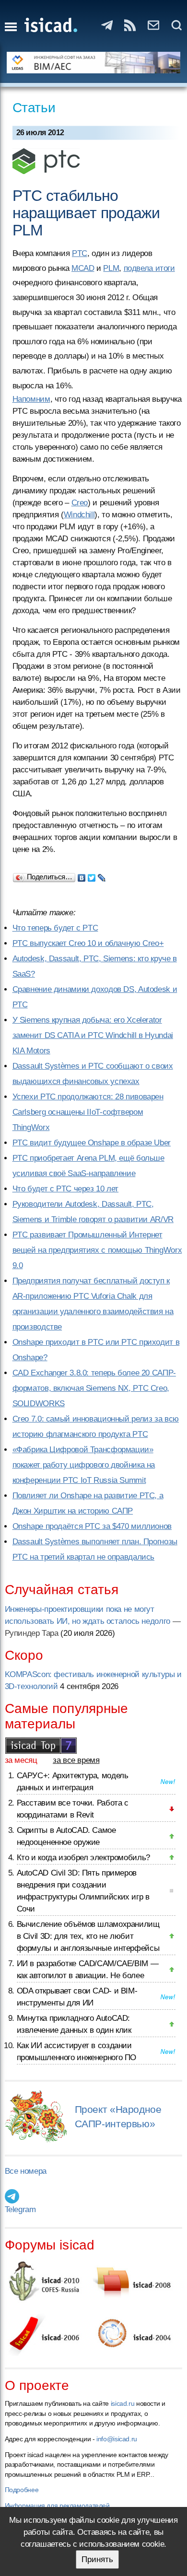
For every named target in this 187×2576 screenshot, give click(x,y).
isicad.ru (123, 2403)
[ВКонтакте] (82, 875)
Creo (80, 503)
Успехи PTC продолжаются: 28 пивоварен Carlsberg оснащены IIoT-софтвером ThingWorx (88, 1112)
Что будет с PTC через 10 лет (66, 1189)
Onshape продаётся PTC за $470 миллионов (92, 1526)
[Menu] (11, 27)
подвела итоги (149, 268)
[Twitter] (92, 875)
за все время (76, 1760)
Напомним (31, 399)
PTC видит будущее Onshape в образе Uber (92, 1143)
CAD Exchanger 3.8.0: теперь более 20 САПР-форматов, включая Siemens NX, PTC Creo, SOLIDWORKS (94, 1388)
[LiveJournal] (102, 875)
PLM (111, 268)
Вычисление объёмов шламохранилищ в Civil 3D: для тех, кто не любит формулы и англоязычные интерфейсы (88, 1936)
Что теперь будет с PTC (55, 928)
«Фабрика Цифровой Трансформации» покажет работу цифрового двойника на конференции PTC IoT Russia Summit (84, 1465)
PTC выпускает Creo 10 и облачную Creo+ (88, 943)
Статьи (34, 108)
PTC (80, 253)
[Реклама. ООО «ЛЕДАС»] (94, 63)
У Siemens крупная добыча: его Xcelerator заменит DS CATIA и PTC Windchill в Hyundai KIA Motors (93, 1035)
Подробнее (22, 2490)
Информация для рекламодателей (57, 2506)
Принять (97, 2559)
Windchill (79, 515)
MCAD (83, 268)
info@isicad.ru (117, 2439)
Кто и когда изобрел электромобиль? (83, 1858)
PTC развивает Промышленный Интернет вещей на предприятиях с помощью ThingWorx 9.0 (97, 1250)
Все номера (26, 2171)
